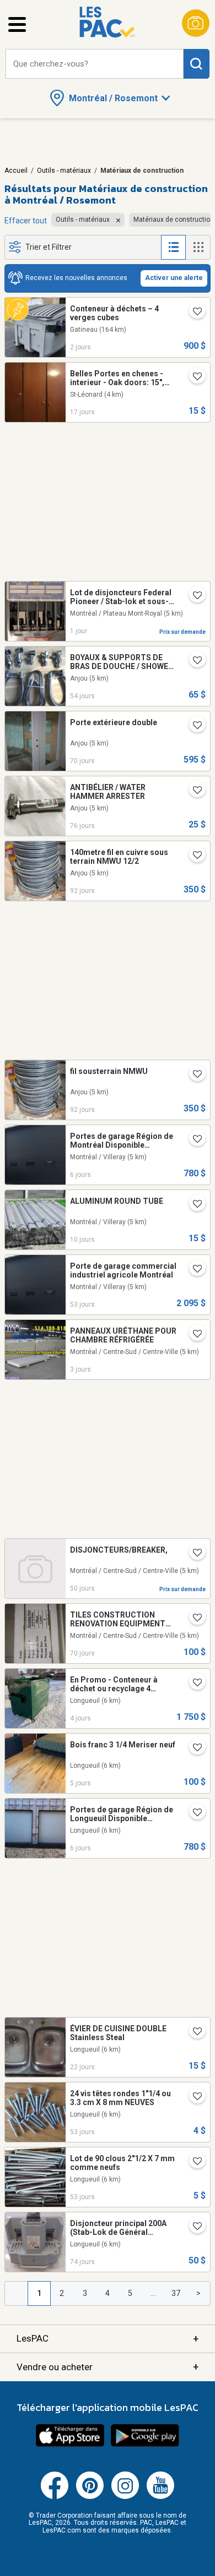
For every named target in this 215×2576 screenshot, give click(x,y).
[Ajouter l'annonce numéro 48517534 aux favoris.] (193, 1813)
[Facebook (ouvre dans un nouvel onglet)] (55, 2497)
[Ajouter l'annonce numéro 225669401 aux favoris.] (193, 1205)
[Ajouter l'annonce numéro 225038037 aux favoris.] (193, 2032)
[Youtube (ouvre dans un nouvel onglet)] (160, 2497)
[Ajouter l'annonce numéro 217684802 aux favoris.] (193, 2097)
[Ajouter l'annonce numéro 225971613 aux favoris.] (193, 313)
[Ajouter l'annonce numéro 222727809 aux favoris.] (193, 1075)
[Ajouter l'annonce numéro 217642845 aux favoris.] (193, 2162)
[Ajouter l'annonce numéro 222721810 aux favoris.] (193, 856)
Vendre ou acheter (108, 2367)
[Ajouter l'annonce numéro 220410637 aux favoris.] (193, 1619)
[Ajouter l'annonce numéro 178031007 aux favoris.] (193, 661)
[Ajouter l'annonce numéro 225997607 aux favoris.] (193, 596)
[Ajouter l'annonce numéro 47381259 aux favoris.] (193, 377)
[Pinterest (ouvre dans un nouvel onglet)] (90, 2497)
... (153, 2293)
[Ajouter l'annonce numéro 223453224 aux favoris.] (193, 726)
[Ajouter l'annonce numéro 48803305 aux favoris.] (193, 1270)
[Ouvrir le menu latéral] (17, 24)
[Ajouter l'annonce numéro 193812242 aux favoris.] (193, 791)
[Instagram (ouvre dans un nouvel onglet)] (125, 2497)
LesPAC (108, 2339)
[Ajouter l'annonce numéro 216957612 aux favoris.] (193, 2227)
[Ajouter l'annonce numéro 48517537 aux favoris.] (193, 1140)
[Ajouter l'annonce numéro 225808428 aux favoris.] (193, 1749)
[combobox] (95, 64)
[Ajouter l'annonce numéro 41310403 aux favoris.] (193, 1554)
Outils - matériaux (64, 171)
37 (176, 2293)
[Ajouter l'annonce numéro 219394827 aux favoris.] (193, 1684)
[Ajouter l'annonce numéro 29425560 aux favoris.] (193, 1335)
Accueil (16, 171)
